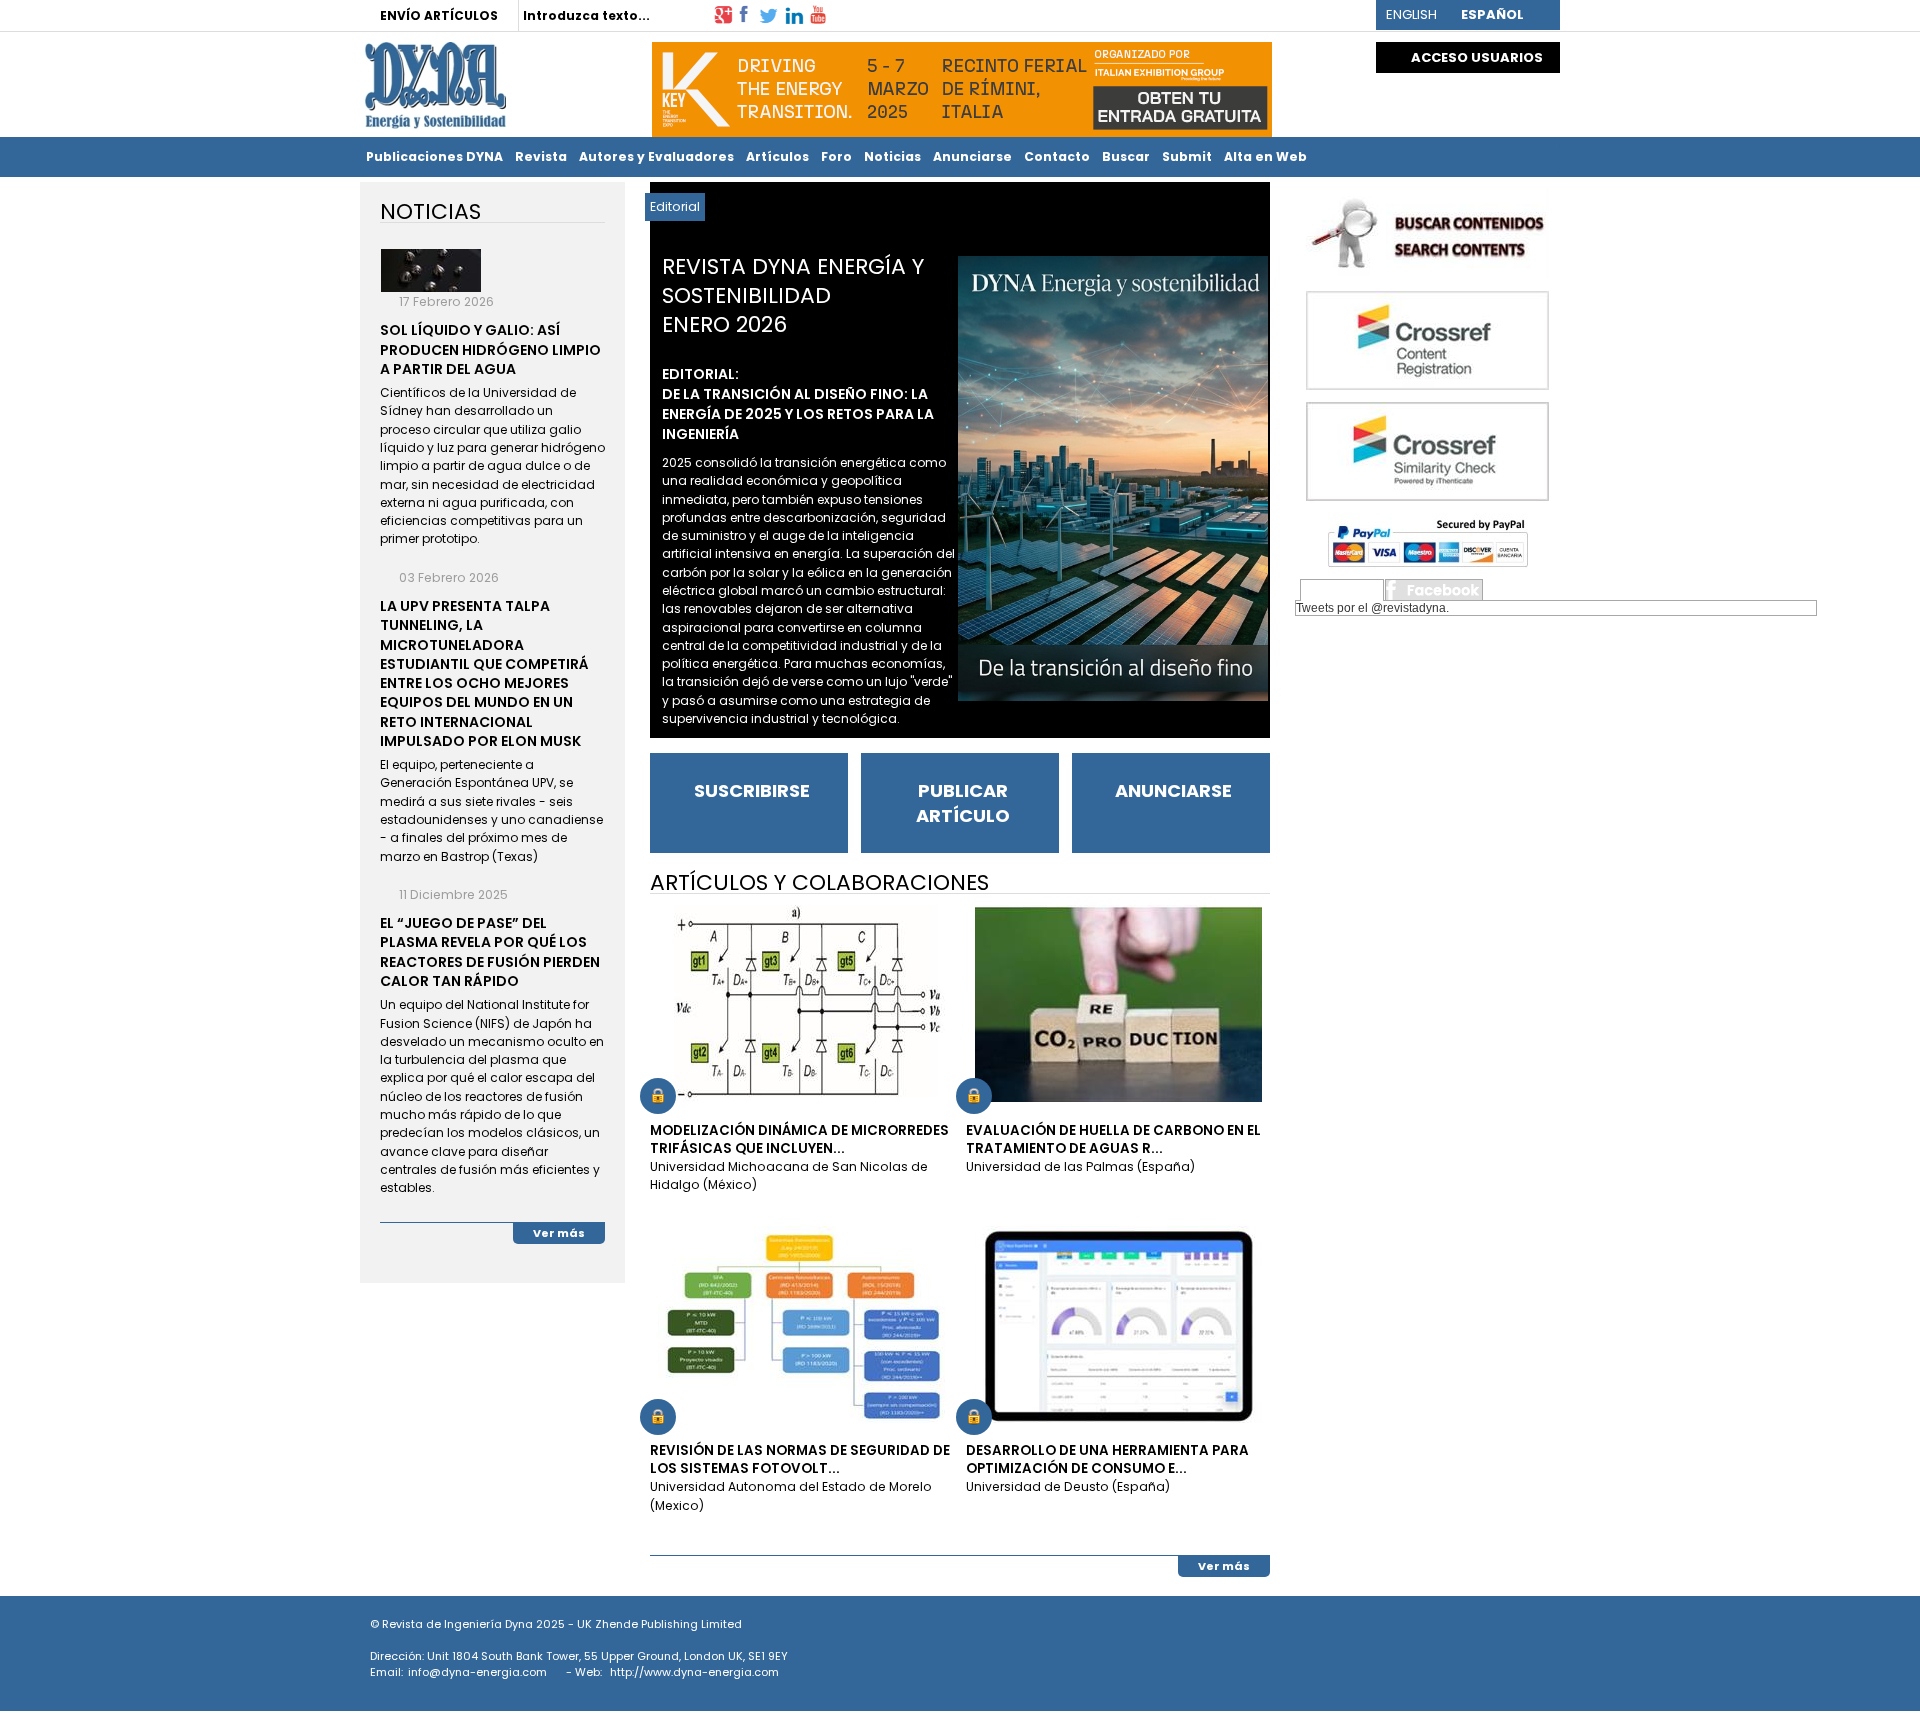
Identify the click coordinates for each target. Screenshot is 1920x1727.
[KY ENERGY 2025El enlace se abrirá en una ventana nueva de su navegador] (962, 84)
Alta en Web (1265, 156)
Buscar (1126, 156)
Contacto (1057, 156)
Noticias (892, 156)
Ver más (1224, 1566)
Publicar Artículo (963, 803)
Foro (836, 156)
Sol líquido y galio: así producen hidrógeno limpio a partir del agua (490, 349)
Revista (541, 156)
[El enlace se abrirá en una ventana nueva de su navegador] (723, 13)
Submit (1187, 156)
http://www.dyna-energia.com (694, 1672)
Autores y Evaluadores (656, 156)
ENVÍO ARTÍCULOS (439, 15)
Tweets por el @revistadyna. (1372, 608)
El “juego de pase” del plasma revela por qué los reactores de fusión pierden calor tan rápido (490, 952)
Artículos (777, 156)
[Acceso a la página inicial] (433, 85)
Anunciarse (972, 156)
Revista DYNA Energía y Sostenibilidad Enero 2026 (793, 295)
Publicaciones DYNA (434, 156)
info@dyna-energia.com (477, 1672)
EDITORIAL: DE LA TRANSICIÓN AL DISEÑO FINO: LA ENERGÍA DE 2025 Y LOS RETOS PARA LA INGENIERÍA (798, 404)
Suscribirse (752, 790)
